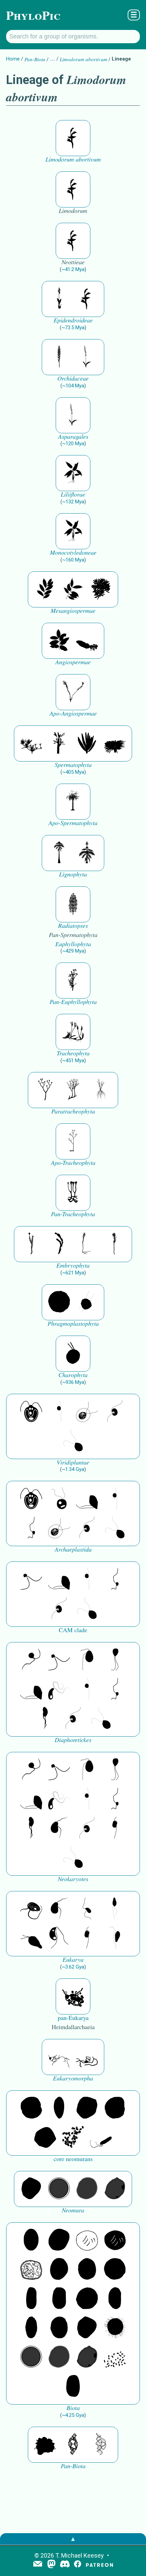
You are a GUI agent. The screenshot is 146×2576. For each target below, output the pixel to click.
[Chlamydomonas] (73, 1441)
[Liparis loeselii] (59, 299)
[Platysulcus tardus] (87, 1660)
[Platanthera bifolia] (87, 357)
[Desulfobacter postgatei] (115, 2357)
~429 (73, 951)
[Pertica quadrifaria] (73, 904)
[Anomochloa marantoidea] (73, 473)
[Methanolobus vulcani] (45, 2138)
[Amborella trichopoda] (87, 641)
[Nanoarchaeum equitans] (31, 2189)
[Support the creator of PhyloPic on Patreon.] (99, 2565)
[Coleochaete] (87, 1302)
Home (13, 59)
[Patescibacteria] (31, 2328)
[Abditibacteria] (59, 2270)
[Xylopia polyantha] (45, 589)
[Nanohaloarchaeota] (87, 2189)
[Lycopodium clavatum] (73, 1032)
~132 (73, 502)
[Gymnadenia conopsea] (59, 357)
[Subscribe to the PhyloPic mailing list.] (38, 2564)
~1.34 (73, 1469)
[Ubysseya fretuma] (31, 1660)
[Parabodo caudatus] (115, 1938)
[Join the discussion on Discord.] (65, 2565)
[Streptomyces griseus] (87, 2270)
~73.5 (73, 328)
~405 (73, 772)
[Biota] (87, 2240)
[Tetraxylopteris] (87, 853)
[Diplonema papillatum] (31, 1938)
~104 (73, 386)
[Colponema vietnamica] (45, 1719)
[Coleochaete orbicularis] (59, 1302)
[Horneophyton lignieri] (73, 1141)
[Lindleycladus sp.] (87, 743)
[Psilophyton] (73, 981)
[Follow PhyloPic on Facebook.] (78, 2565)
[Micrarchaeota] (59, 2189)
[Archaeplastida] (59, 1499)
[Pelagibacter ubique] (115, 2299)
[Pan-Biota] (45, 2445)
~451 (73, 1060)
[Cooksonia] (101, 1090)
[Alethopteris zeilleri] (73, 802)
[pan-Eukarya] (73, 1996)
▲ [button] (73, 2539)
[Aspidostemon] (73, 589)
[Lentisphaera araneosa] (87, 2299)
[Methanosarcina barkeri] (87, 2108)
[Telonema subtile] (115, 1660)
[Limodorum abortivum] (73, 138)
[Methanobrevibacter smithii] (59, 2108)
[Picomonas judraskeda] (31, 1528)
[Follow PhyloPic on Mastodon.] (51, 2565)
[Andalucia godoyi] (87, 1909)
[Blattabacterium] (31, 2240)
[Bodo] (115, 1909)
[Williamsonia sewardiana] (59, 743)
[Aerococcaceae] (59, 2240)
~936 (73, 1382)
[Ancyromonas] (115, 1828)
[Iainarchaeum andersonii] (115, 2189)
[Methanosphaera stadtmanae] (31, 2108)
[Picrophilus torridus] (115, 2108)
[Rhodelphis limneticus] (87, 1499)
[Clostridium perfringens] (59, 2299)
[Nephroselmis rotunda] (59, 1412)
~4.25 (73, 2415)
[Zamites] (115, 743)
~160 (73, 560)
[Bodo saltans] (31, 1909)
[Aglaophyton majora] (73, 1193)
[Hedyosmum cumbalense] (101, 589)
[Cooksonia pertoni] (45, 1090)
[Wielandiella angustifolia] (31, 743)
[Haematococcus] (87, 1412)
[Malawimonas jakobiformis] (59, 1828)
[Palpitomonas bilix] (31, 1579)
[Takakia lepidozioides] (87, 1244)
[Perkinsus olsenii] (59, 1689)
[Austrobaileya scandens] (59, 641)
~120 (73, 444)
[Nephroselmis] (115, 1412)
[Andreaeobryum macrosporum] (59, 1244)
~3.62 (73, 1967)
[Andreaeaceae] (31, 1244)
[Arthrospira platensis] (31, 2299)
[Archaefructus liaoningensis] (73, 692)
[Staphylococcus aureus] (115, 2270)
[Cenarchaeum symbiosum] (73, 2138)
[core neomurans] (101, 2138)
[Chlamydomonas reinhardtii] (31, 1412)
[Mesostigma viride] (73, 1354)
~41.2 (73, 269)
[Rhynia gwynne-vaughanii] (73, 1090)
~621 (73, 1273)
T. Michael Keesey (80, 2555)
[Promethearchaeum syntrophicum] (59, 2057)
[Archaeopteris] (59, 853)
